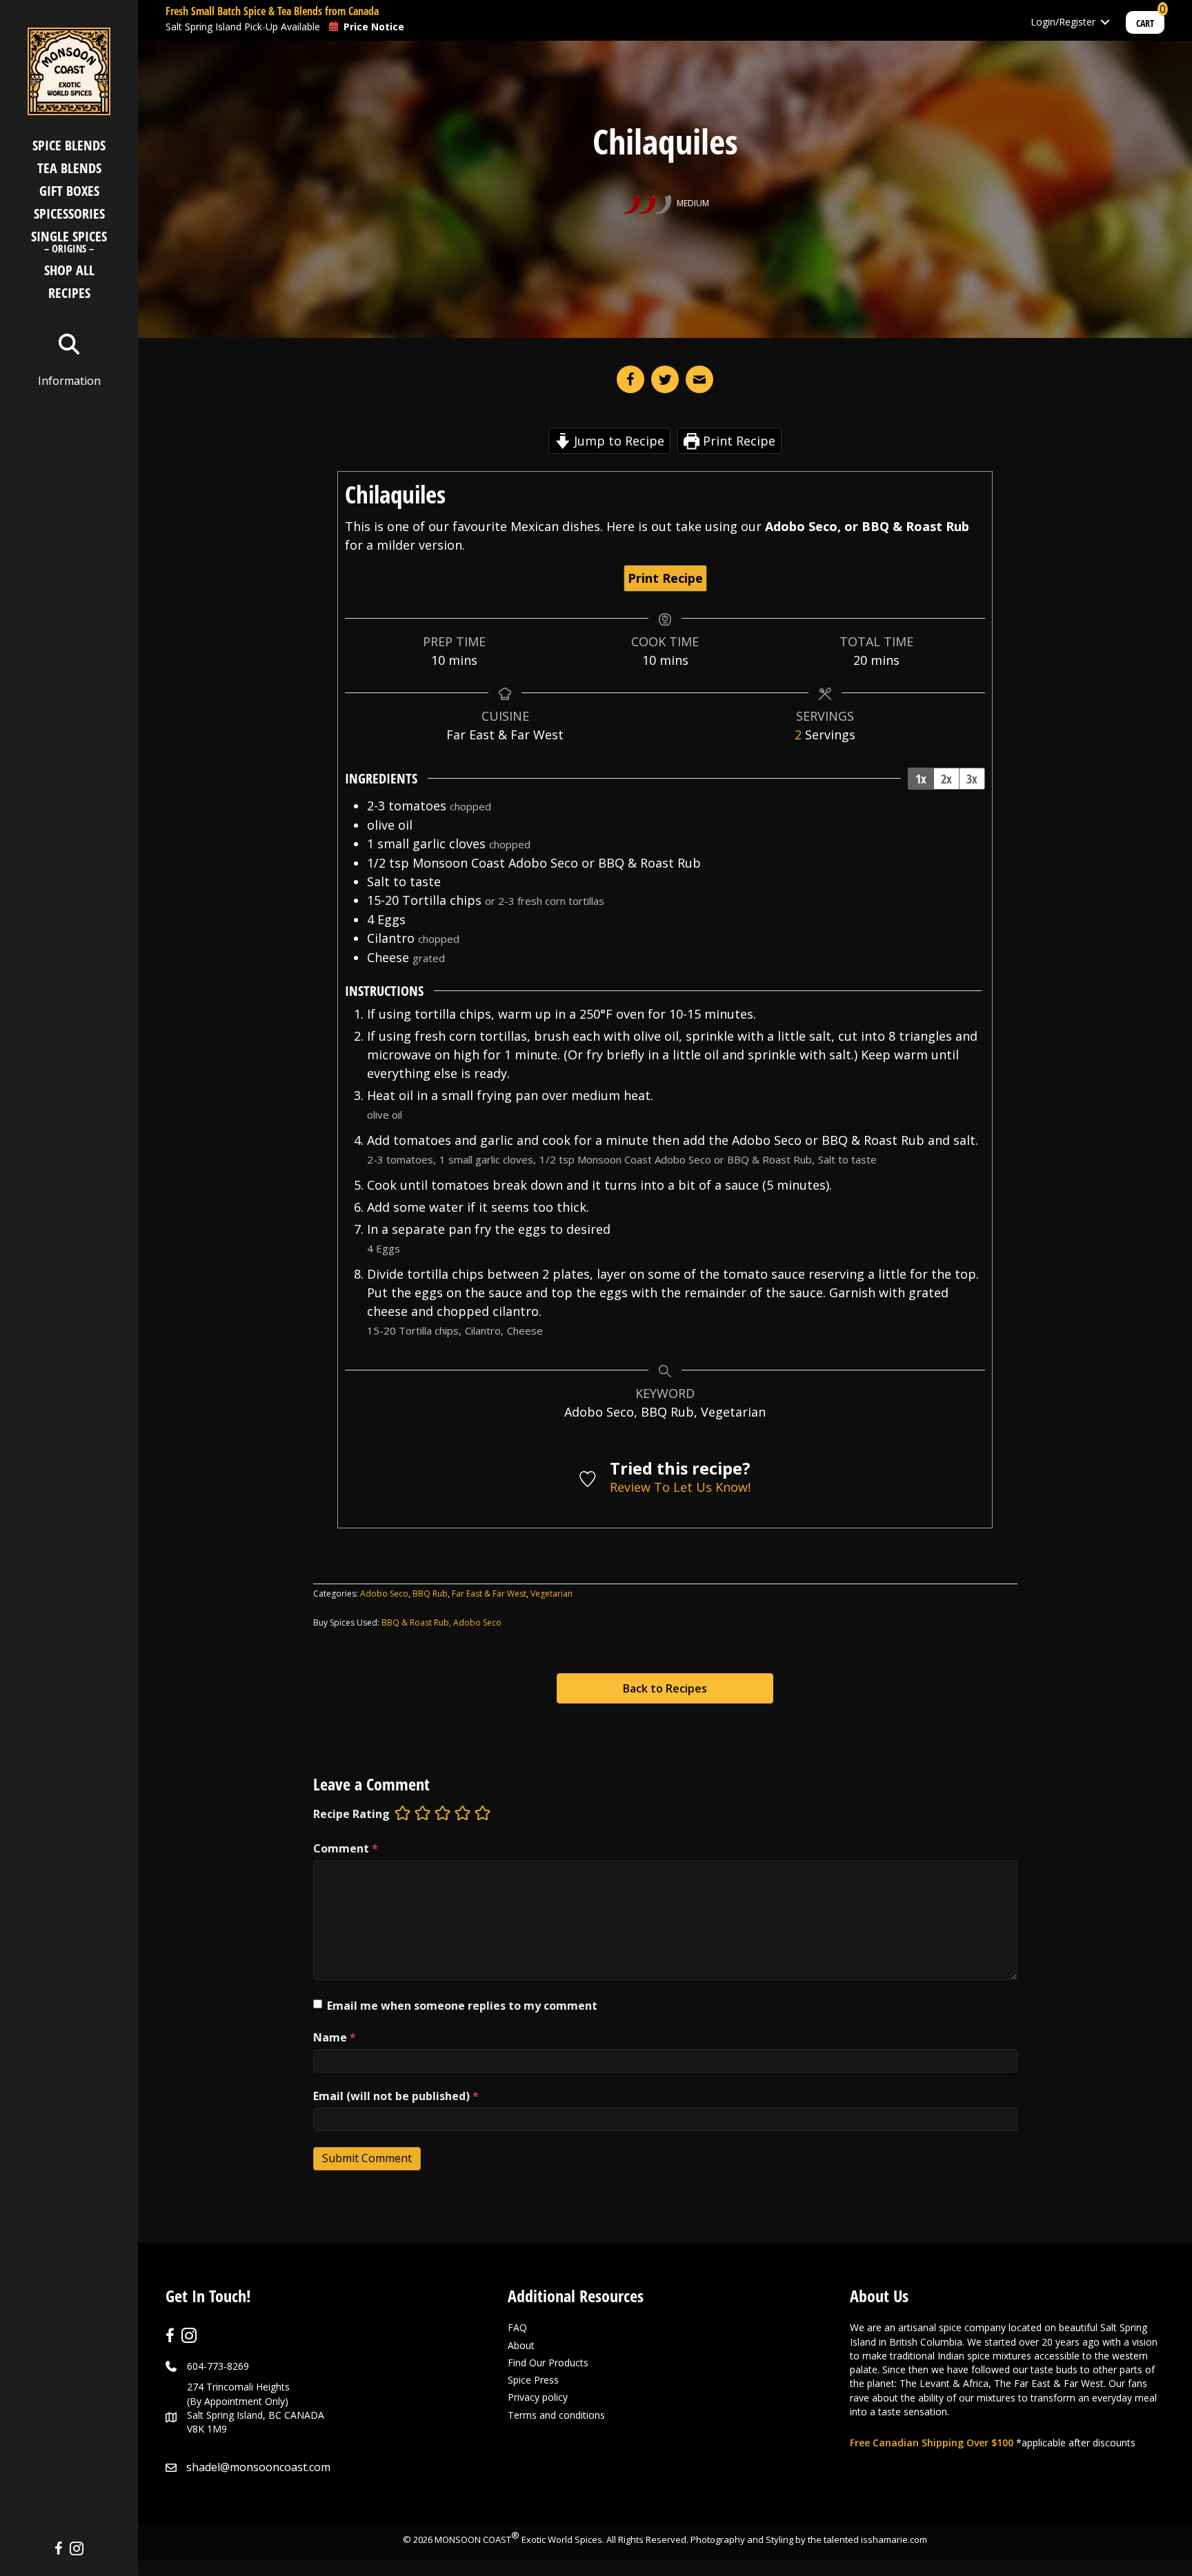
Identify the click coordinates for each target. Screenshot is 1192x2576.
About (521, 2345)
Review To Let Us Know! (680, 1487)
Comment (346, 1848)
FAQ (517, 2327)
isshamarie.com (894, 2539)
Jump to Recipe (617, 441)
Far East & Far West (489, 1594)
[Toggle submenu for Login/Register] (1105, 22)
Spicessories (69, 213)
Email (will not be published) (396, 2096)
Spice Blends (69, 145)
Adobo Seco (384, 1594)
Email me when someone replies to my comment (462, 2006)
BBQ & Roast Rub (415, 1623)
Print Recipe (737, 441)
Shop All (69, 270)
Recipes (69, 293)
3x (972, 779)
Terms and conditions (556, 2415)
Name (335, 2037)
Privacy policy (538, 2397)
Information (69, 381)
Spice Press (533, 2380)
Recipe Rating (351, 1814)
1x (921, 779)
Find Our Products (548, 2363)
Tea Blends (69, 168)
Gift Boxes (69, 191)
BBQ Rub (430, 1594)
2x (946, 779)
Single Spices (69, 243)
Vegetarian (552, 1594)
